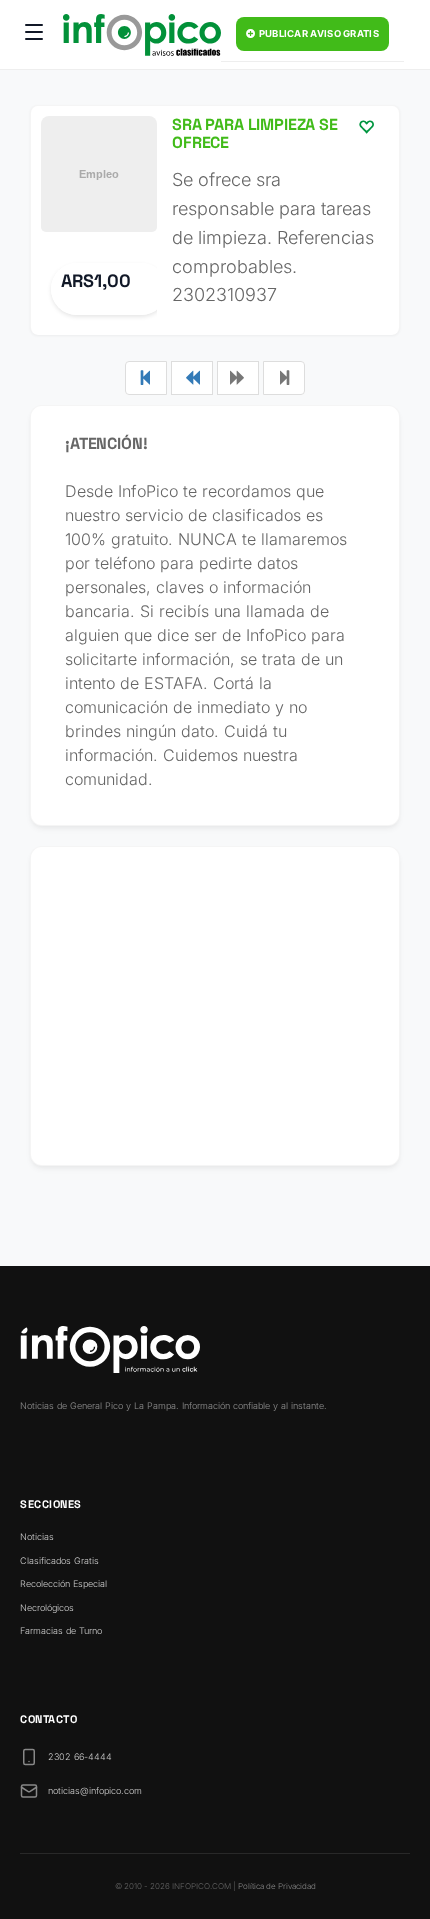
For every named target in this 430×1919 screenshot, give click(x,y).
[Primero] (146, 378)
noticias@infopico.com (95, 1790)
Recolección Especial (63, 1583)
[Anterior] (192, 378)
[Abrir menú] (34, 35)
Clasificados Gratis (59, 1560)
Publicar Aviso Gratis (317, 33)
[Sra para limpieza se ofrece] (215, 220)
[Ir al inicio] (142, 35)
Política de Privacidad (277, 1886)
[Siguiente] (238, 378)
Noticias (37, 1536)
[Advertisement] (215, 1006)
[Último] (284, 378)
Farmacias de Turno (61, 1630)
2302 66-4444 (80, 1756)
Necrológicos (47, 1607)
